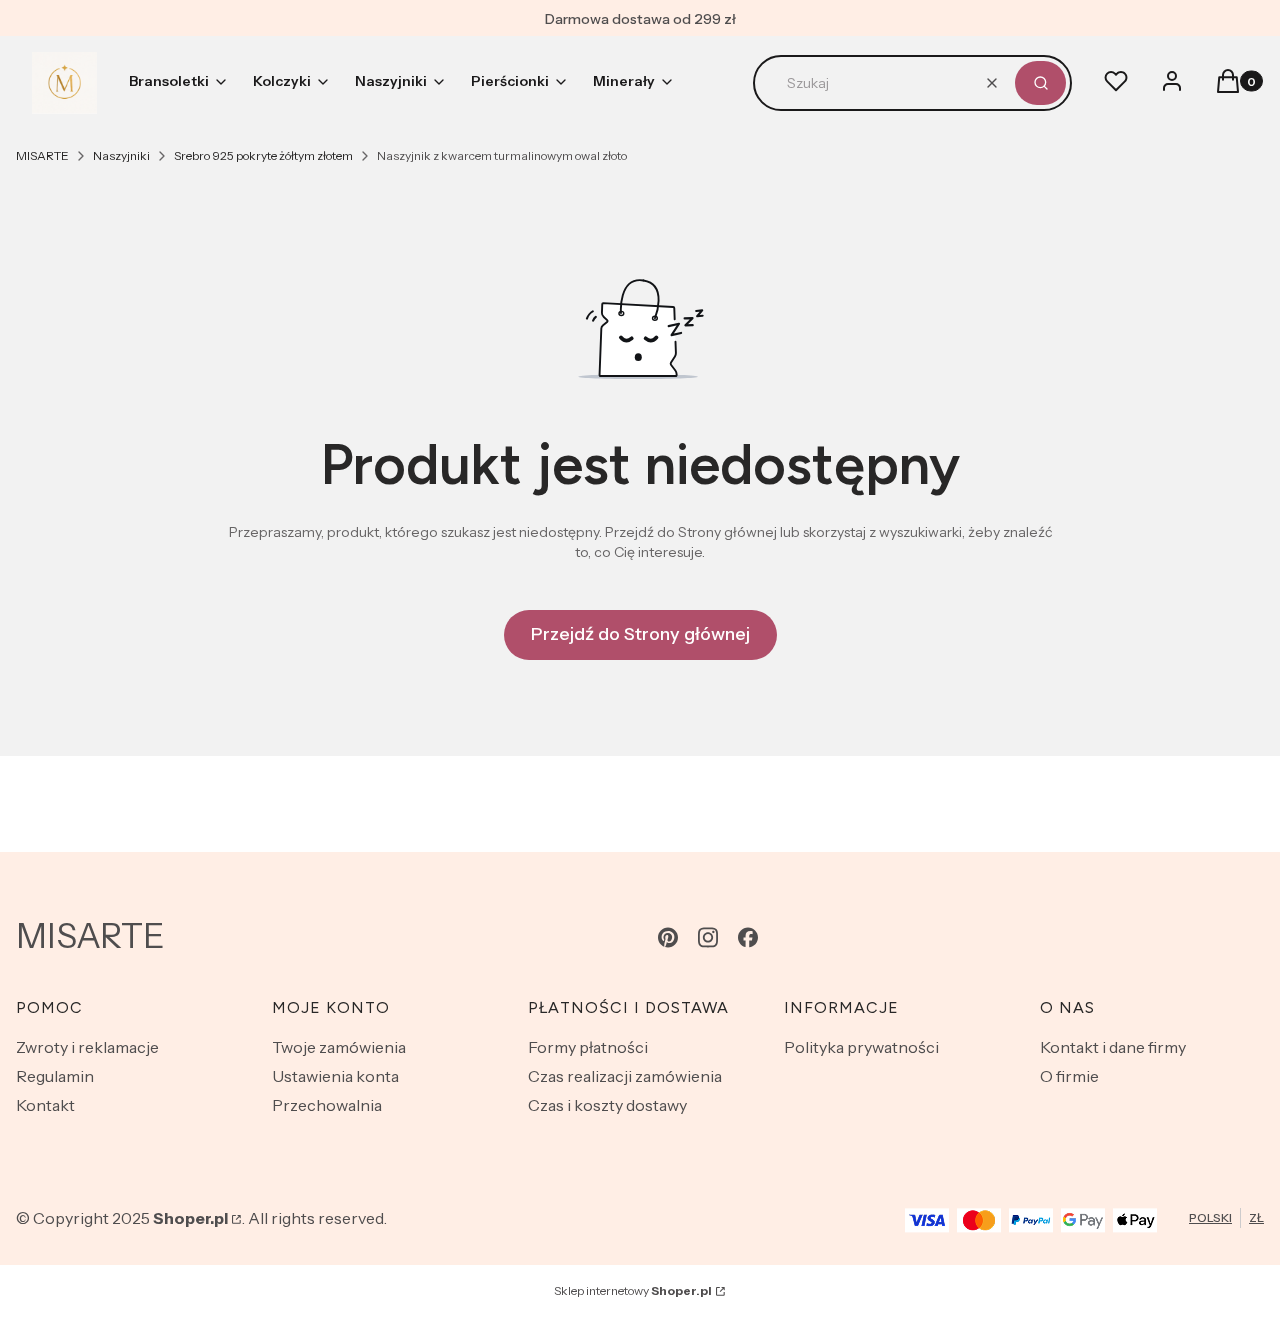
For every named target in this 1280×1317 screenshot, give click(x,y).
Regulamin (55, 1076)
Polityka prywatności (861, 1047)
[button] (1040, 83)
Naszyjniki (121, 155)
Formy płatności (588, 1047)
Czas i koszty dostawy (607, 1105)
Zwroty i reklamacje (87, 1047)
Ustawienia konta (335, 1076)
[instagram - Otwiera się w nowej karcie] (708, 937)
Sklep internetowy (633, 1290)
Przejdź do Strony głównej (640, 634)
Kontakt (45, 1105)
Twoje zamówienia (339, 1047)
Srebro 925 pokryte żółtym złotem (263, 155)
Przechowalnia (327, 1105)
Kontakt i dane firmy (1113, 1047)
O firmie (1069, 1076)
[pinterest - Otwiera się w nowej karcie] (668, 937)
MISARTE (42, 155)
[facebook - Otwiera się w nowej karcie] (748, 937)
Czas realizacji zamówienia (625, 1076)
